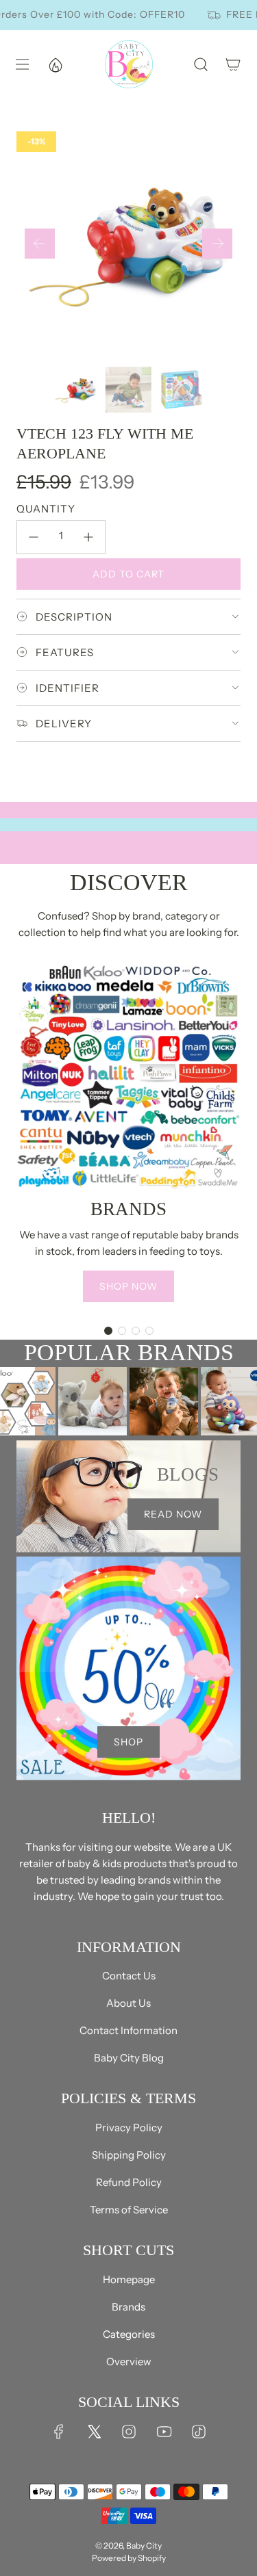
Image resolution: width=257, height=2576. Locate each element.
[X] (94, 2432)
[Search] (200, 64)
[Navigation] (22, 64)
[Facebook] (59, 2432)
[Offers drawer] (55, 64)
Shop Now (128, 1286)
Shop (128, 1742)
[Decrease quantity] (34, 537)
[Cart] (233, 64)
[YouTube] (164, 2432)
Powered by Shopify (129, 2558)
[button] (40, 244)
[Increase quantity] (88, 537)
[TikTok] (199, 2432)
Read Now (173, 1514)
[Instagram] (129, 2432)
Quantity (46, 509)
